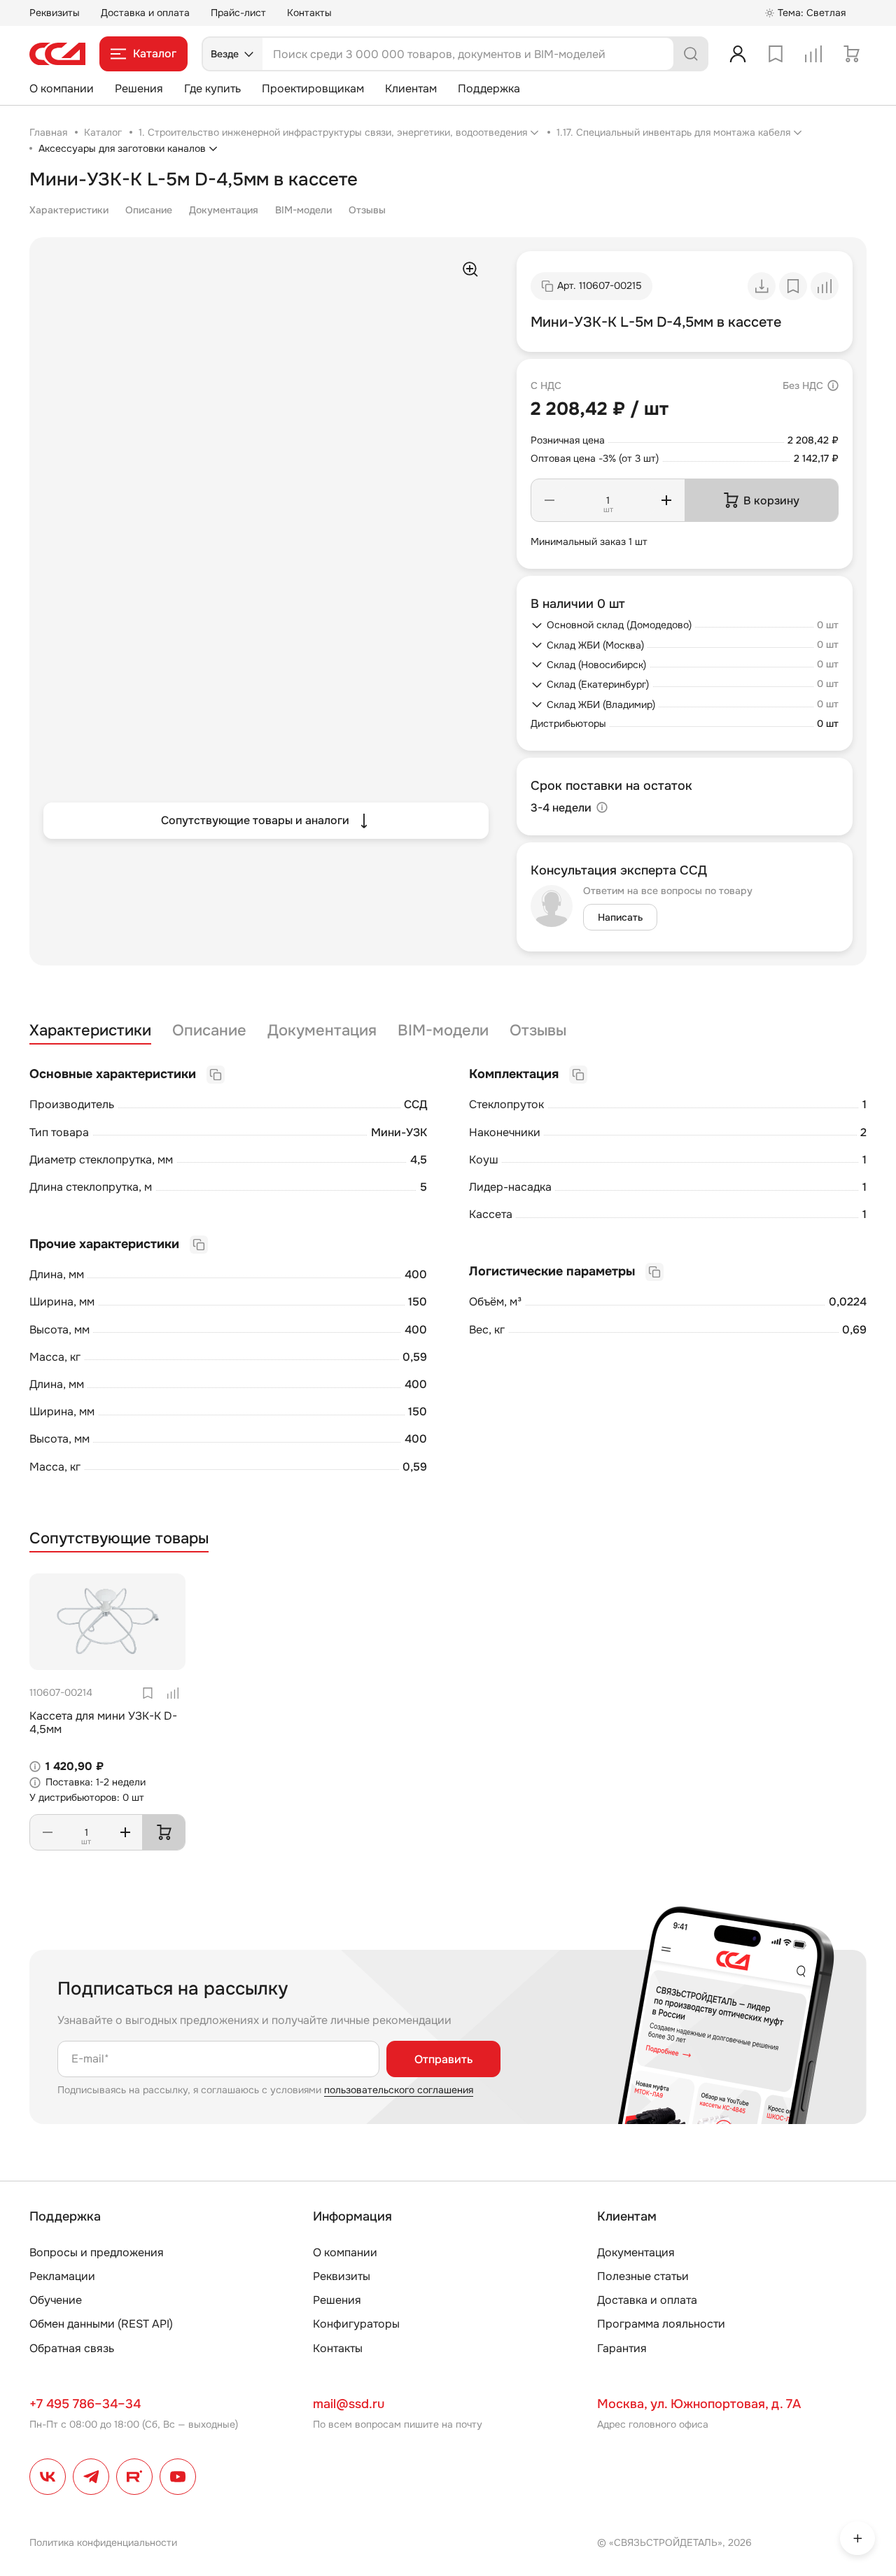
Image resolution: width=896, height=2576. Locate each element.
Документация (224, 210)
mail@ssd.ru (349, 2404)
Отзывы (367, 210)
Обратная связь (72, 2348)
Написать (620, 917)
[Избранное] (776, 54)
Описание (149, 210)
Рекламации (62, 2276)
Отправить (443, 2059)
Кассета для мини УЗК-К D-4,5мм (103, 1722)
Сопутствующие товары (119, 1539)
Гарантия (622, 2348)
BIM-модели (303, 210)
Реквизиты (55, 13)
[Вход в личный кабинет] (738, 54)
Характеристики (69, 210)
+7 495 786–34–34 (85, 2404)
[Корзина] (851, 54)
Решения (139, 89)
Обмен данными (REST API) (101, 2324)
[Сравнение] (813, 54)
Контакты (309, 13)
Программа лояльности (661, 2324)
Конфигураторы (356, 2324)
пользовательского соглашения (399, 2090)
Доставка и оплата (145, 13)
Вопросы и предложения (97, 2252)
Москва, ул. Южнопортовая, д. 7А (699, 2404)
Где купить (212, 89)
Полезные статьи (643, 2276)
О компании (62, 89)
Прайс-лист (238, 13)
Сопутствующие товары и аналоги (255, 820)
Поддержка (489, 89)
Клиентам (411, 89)
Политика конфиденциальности (103, 2542)
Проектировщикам (313, 89)
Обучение (56, 2300)
